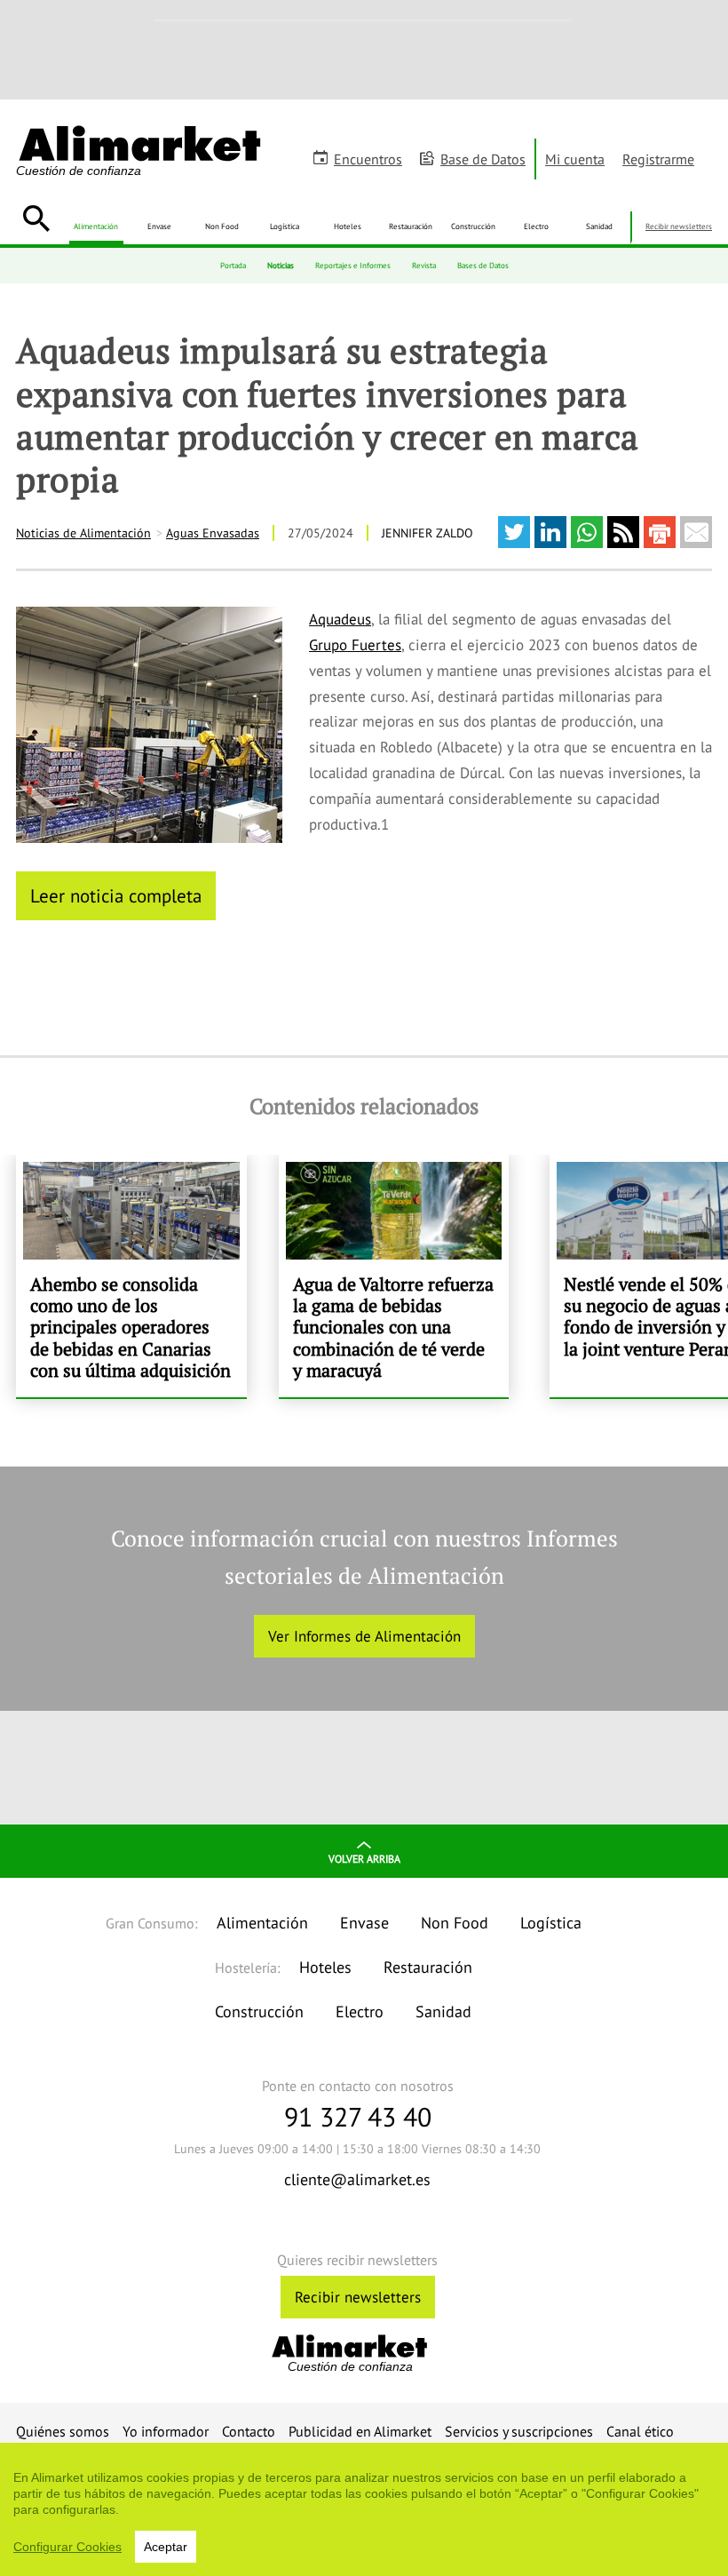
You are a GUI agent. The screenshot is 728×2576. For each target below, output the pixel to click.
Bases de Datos (483, 265)
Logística (285, 226)
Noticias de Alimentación (83, 533)
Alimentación (96, 226)
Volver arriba (364, 1859)
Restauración (411, 226)
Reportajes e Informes (353, 265)
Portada (233, 265)
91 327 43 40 (358, 2116)
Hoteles (348, 226)
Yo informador (166, 2431)
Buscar (36, 219)
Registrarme (658, 159)
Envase (159, 226)
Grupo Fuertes (355, 645)
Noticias (281, 265)
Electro (536, 226)
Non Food (222, 226)
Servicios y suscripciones (519, 2431)
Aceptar (166, 2547)
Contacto (249, 2431)
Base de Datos (483, 159)
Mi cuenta (575, 159)
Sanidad (599, 226)
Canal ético (640, 2431)
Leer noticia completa (116, 895)
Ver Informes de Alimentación (364, 1636)
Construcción (473, 226)
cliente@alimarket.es (357, 2179)
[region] (364, 2509)
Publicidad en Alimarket (360, 2431)
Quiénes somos (63, 2431)
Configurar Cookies (67, 2547)
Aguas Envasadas (213, 533)
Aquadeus (340, 619)
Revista (424, 265)
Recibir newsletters (679, 226)
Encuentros (368, 159)
